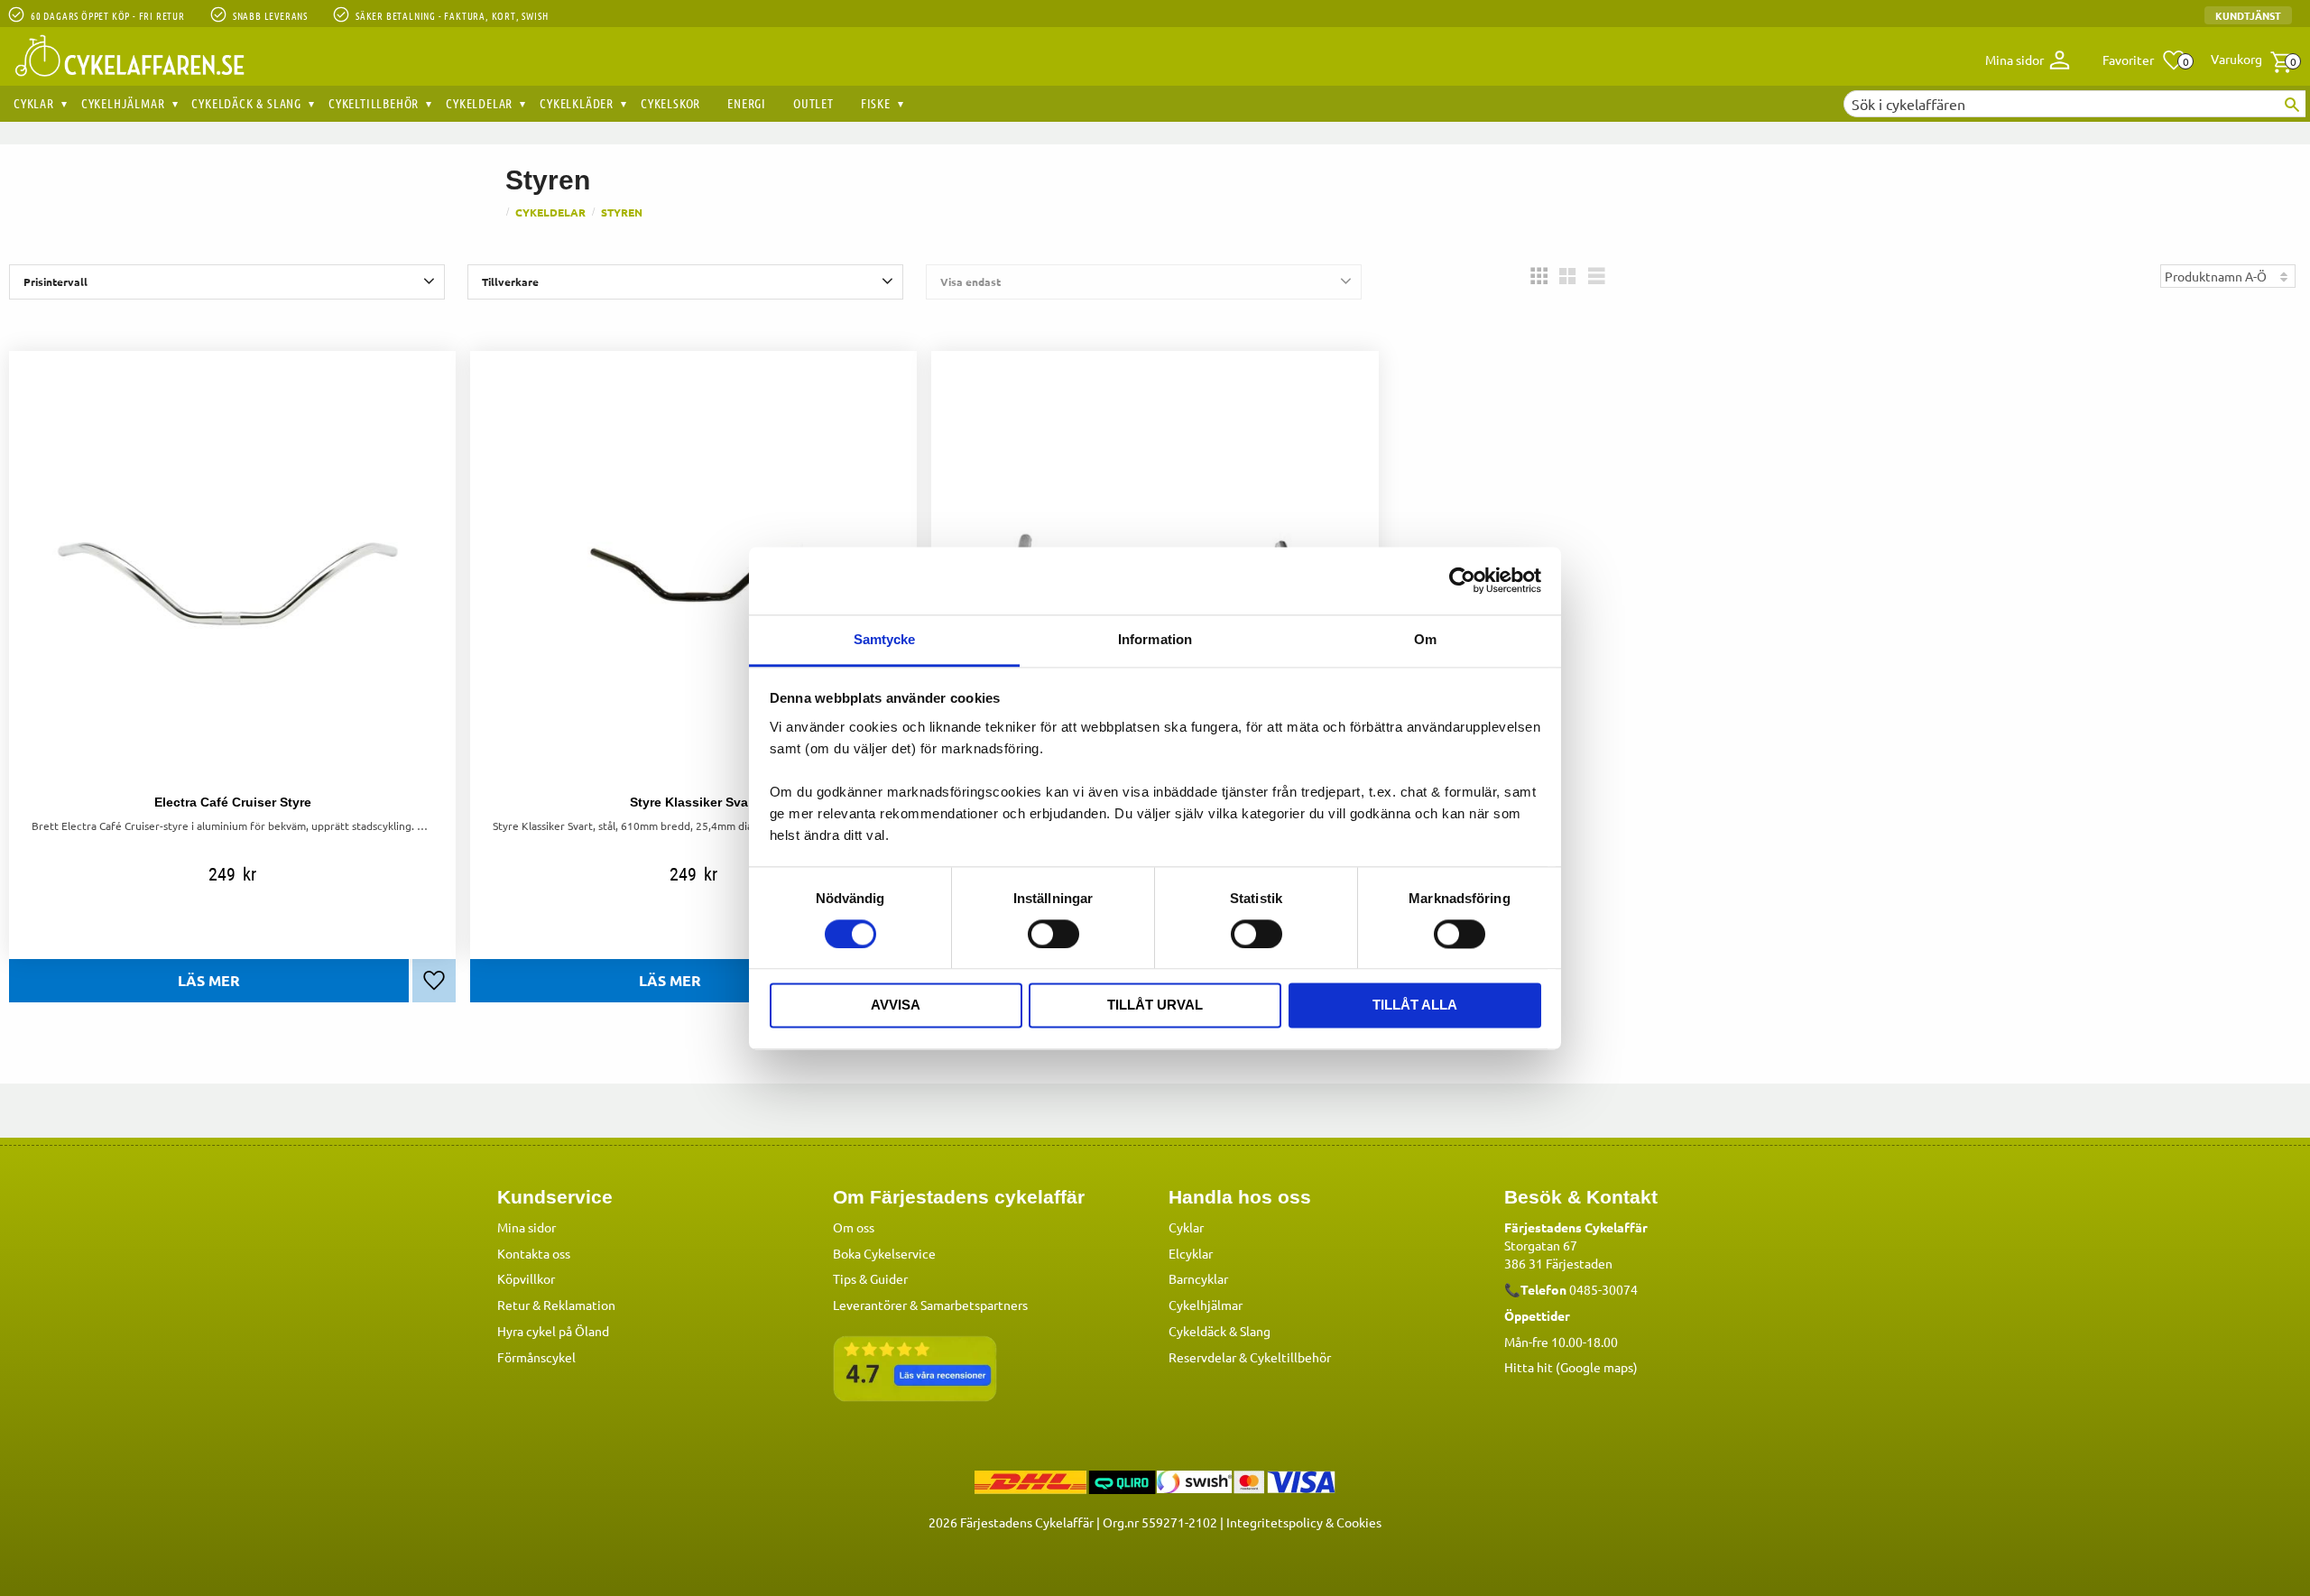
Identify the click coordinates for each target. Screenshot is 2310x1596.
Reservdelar (1202, 1357)
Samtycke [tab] (885, 639)
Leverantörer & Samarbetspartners (930, 1305)
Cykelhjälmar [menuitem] (123, 103)
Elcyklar (1191, 1253)
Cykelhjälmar (1206, 1305)
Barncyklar (1198, 1278)
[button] (2144, 60)
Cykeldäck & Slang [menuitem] (246, 103)
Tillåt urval (1155, 1006)
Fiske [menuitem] (876, 103)
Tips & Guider (870, 1278)
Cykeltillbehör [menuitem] (374, 103)
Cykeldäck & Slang (1220, 1331)
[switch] (1053, 934)
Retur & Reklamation (556, 1305)
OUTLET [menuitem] (813, 103)
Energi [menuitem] (747, 103)
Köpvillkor (526, 1278)
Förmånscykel (536, 1357)
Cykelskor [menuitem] (670, 103)
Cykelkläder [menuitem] (577, 103)
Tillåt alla (1415, 1006)
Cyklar (1186, 1227)
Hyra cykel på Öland (553, 1331)
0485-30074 (1603, 1289)
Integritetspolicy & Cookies (1304, 1522)
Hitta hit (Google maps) (1571, 1367)
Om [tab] (1425, 639)
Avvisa (896, 1006)
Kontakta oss (534, 1253)
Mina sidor (527, 1227)
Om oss (854, 1227)
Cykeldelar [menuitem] (479, 103)
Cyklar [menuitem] (34, 103)
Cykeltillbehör (1290, 1357)
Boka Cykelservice (884, 1253)
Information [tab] (1155, 639)
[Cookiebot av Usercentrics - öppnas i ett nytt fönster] (1462, 580)
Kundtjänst (2248, 15)
